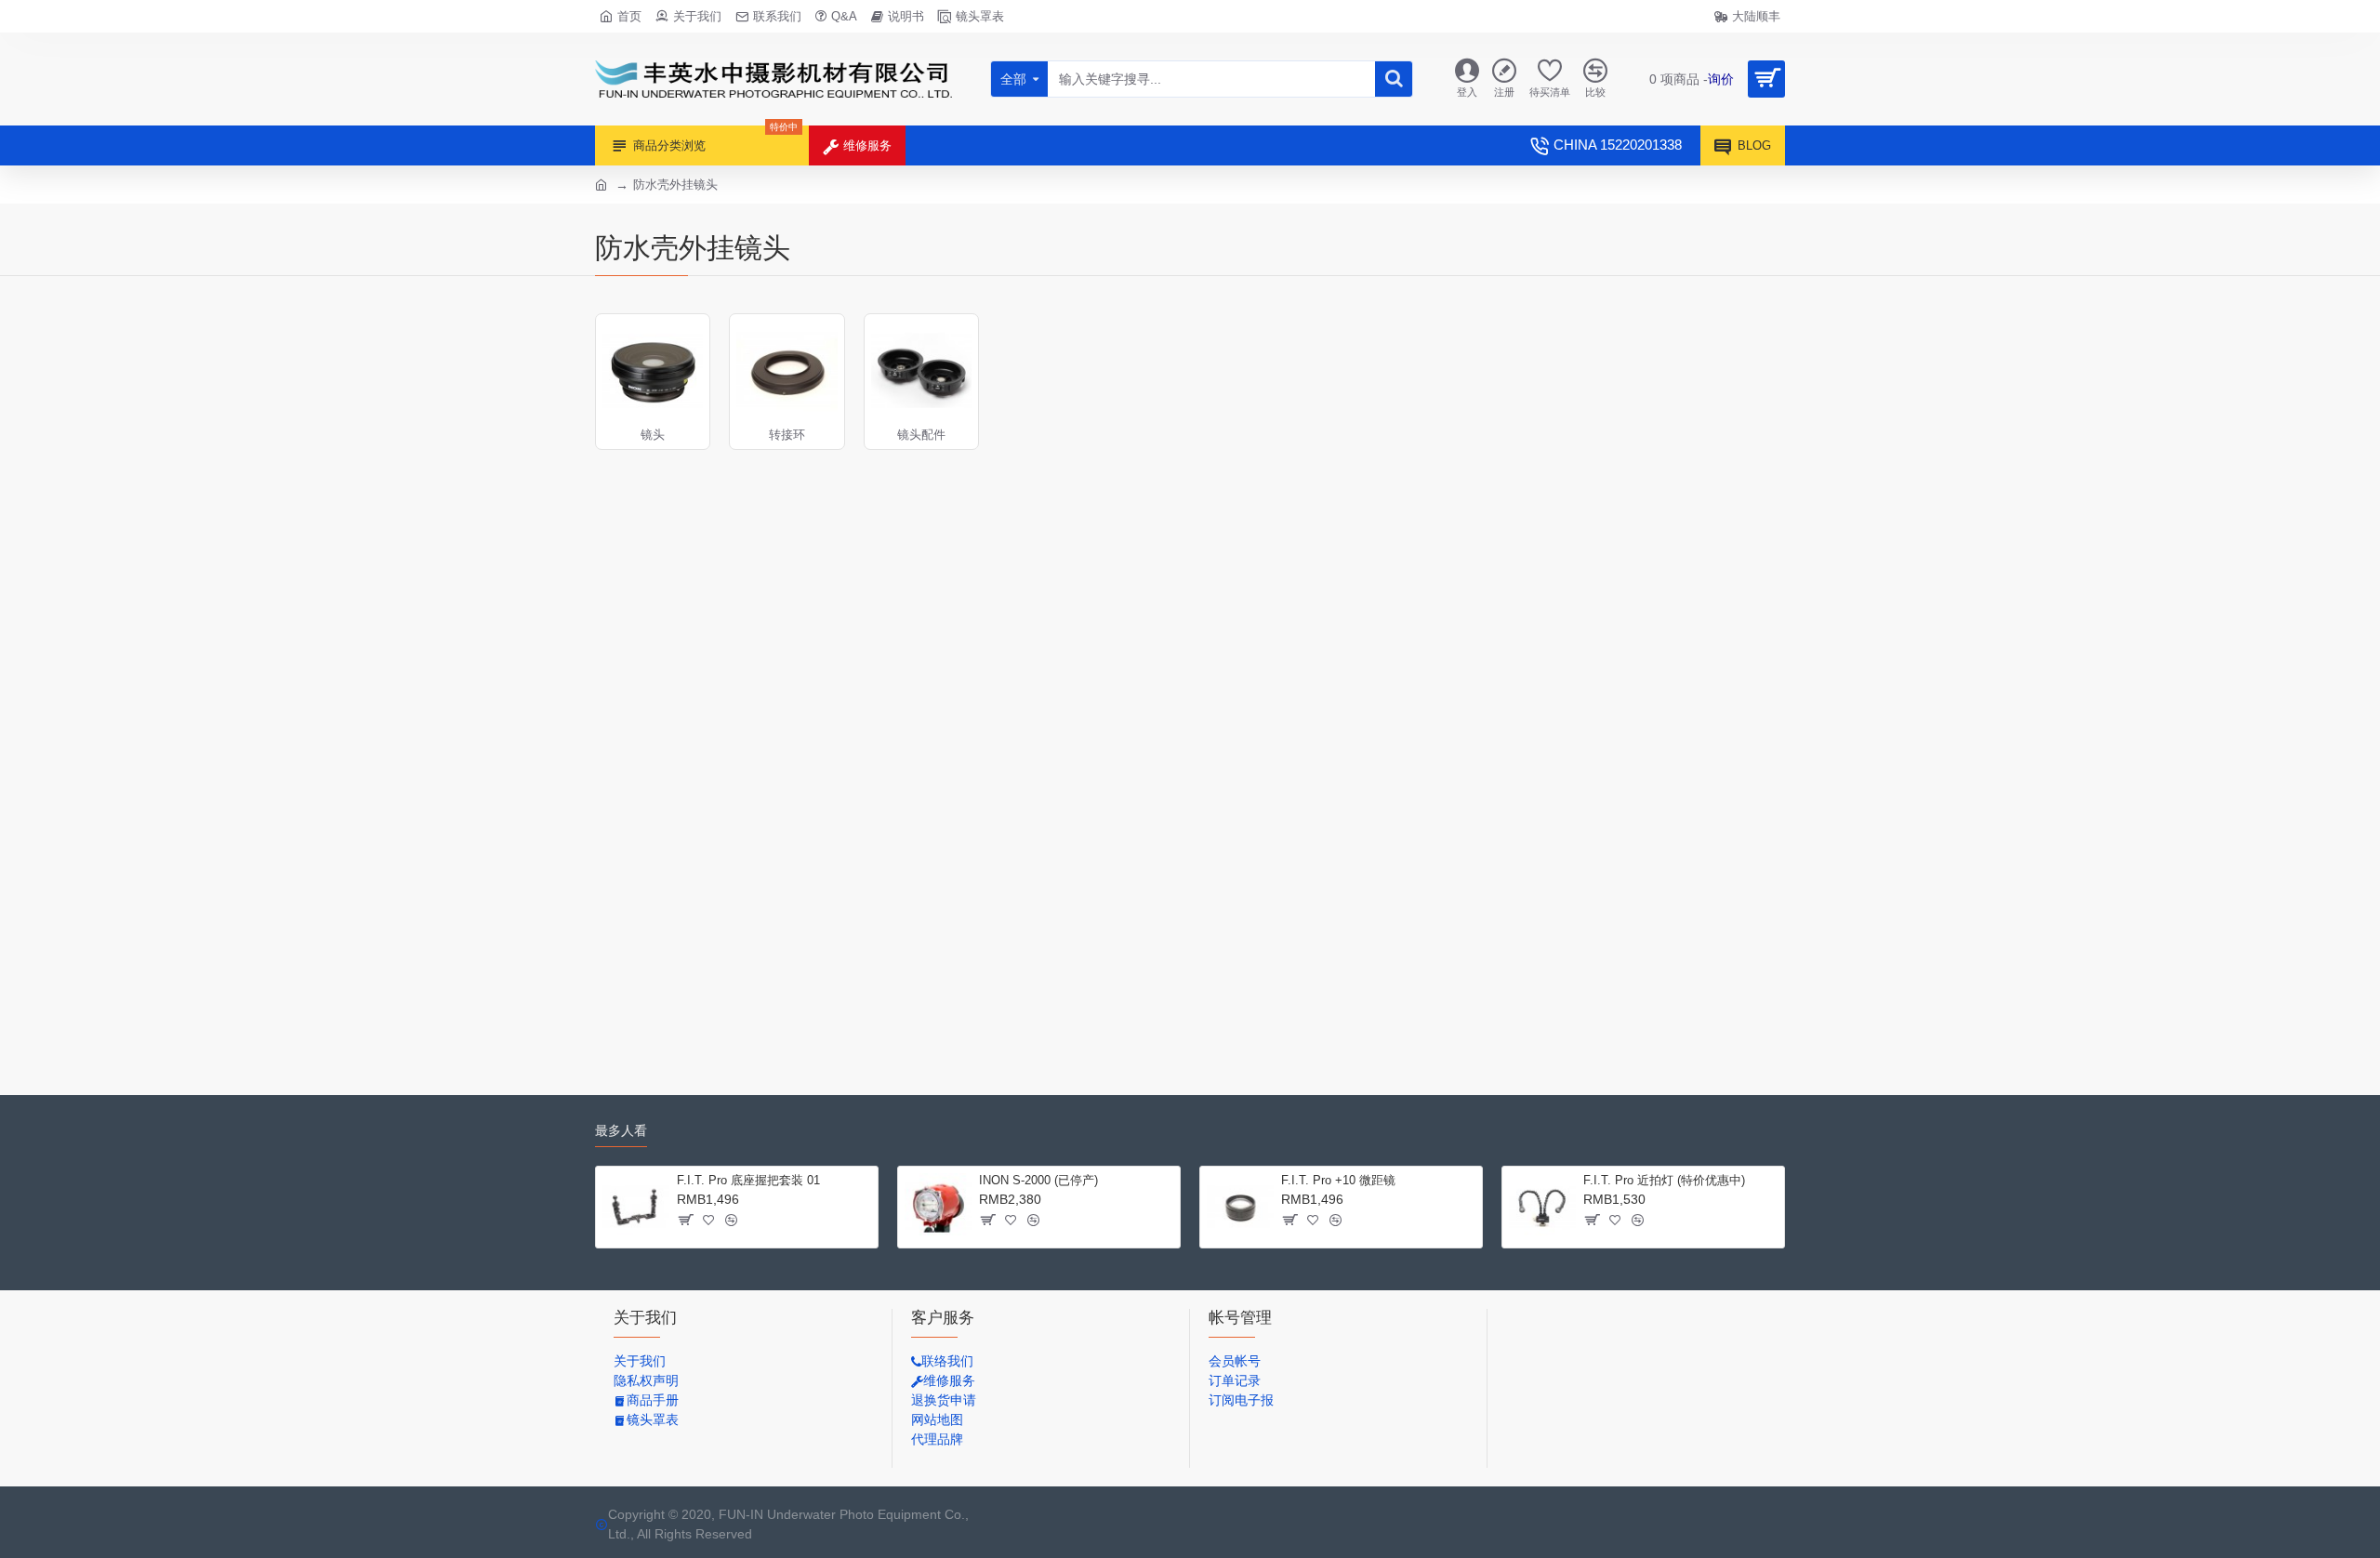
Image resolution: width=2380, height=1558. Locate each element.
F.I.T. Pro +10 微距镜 (1338, 1180)
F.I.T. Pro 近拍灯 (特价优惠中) (1664, 1180)
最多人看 (621, 1130)
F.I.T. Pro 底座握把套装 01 (748, 1180)
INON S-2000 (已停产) (1038, 1180)
